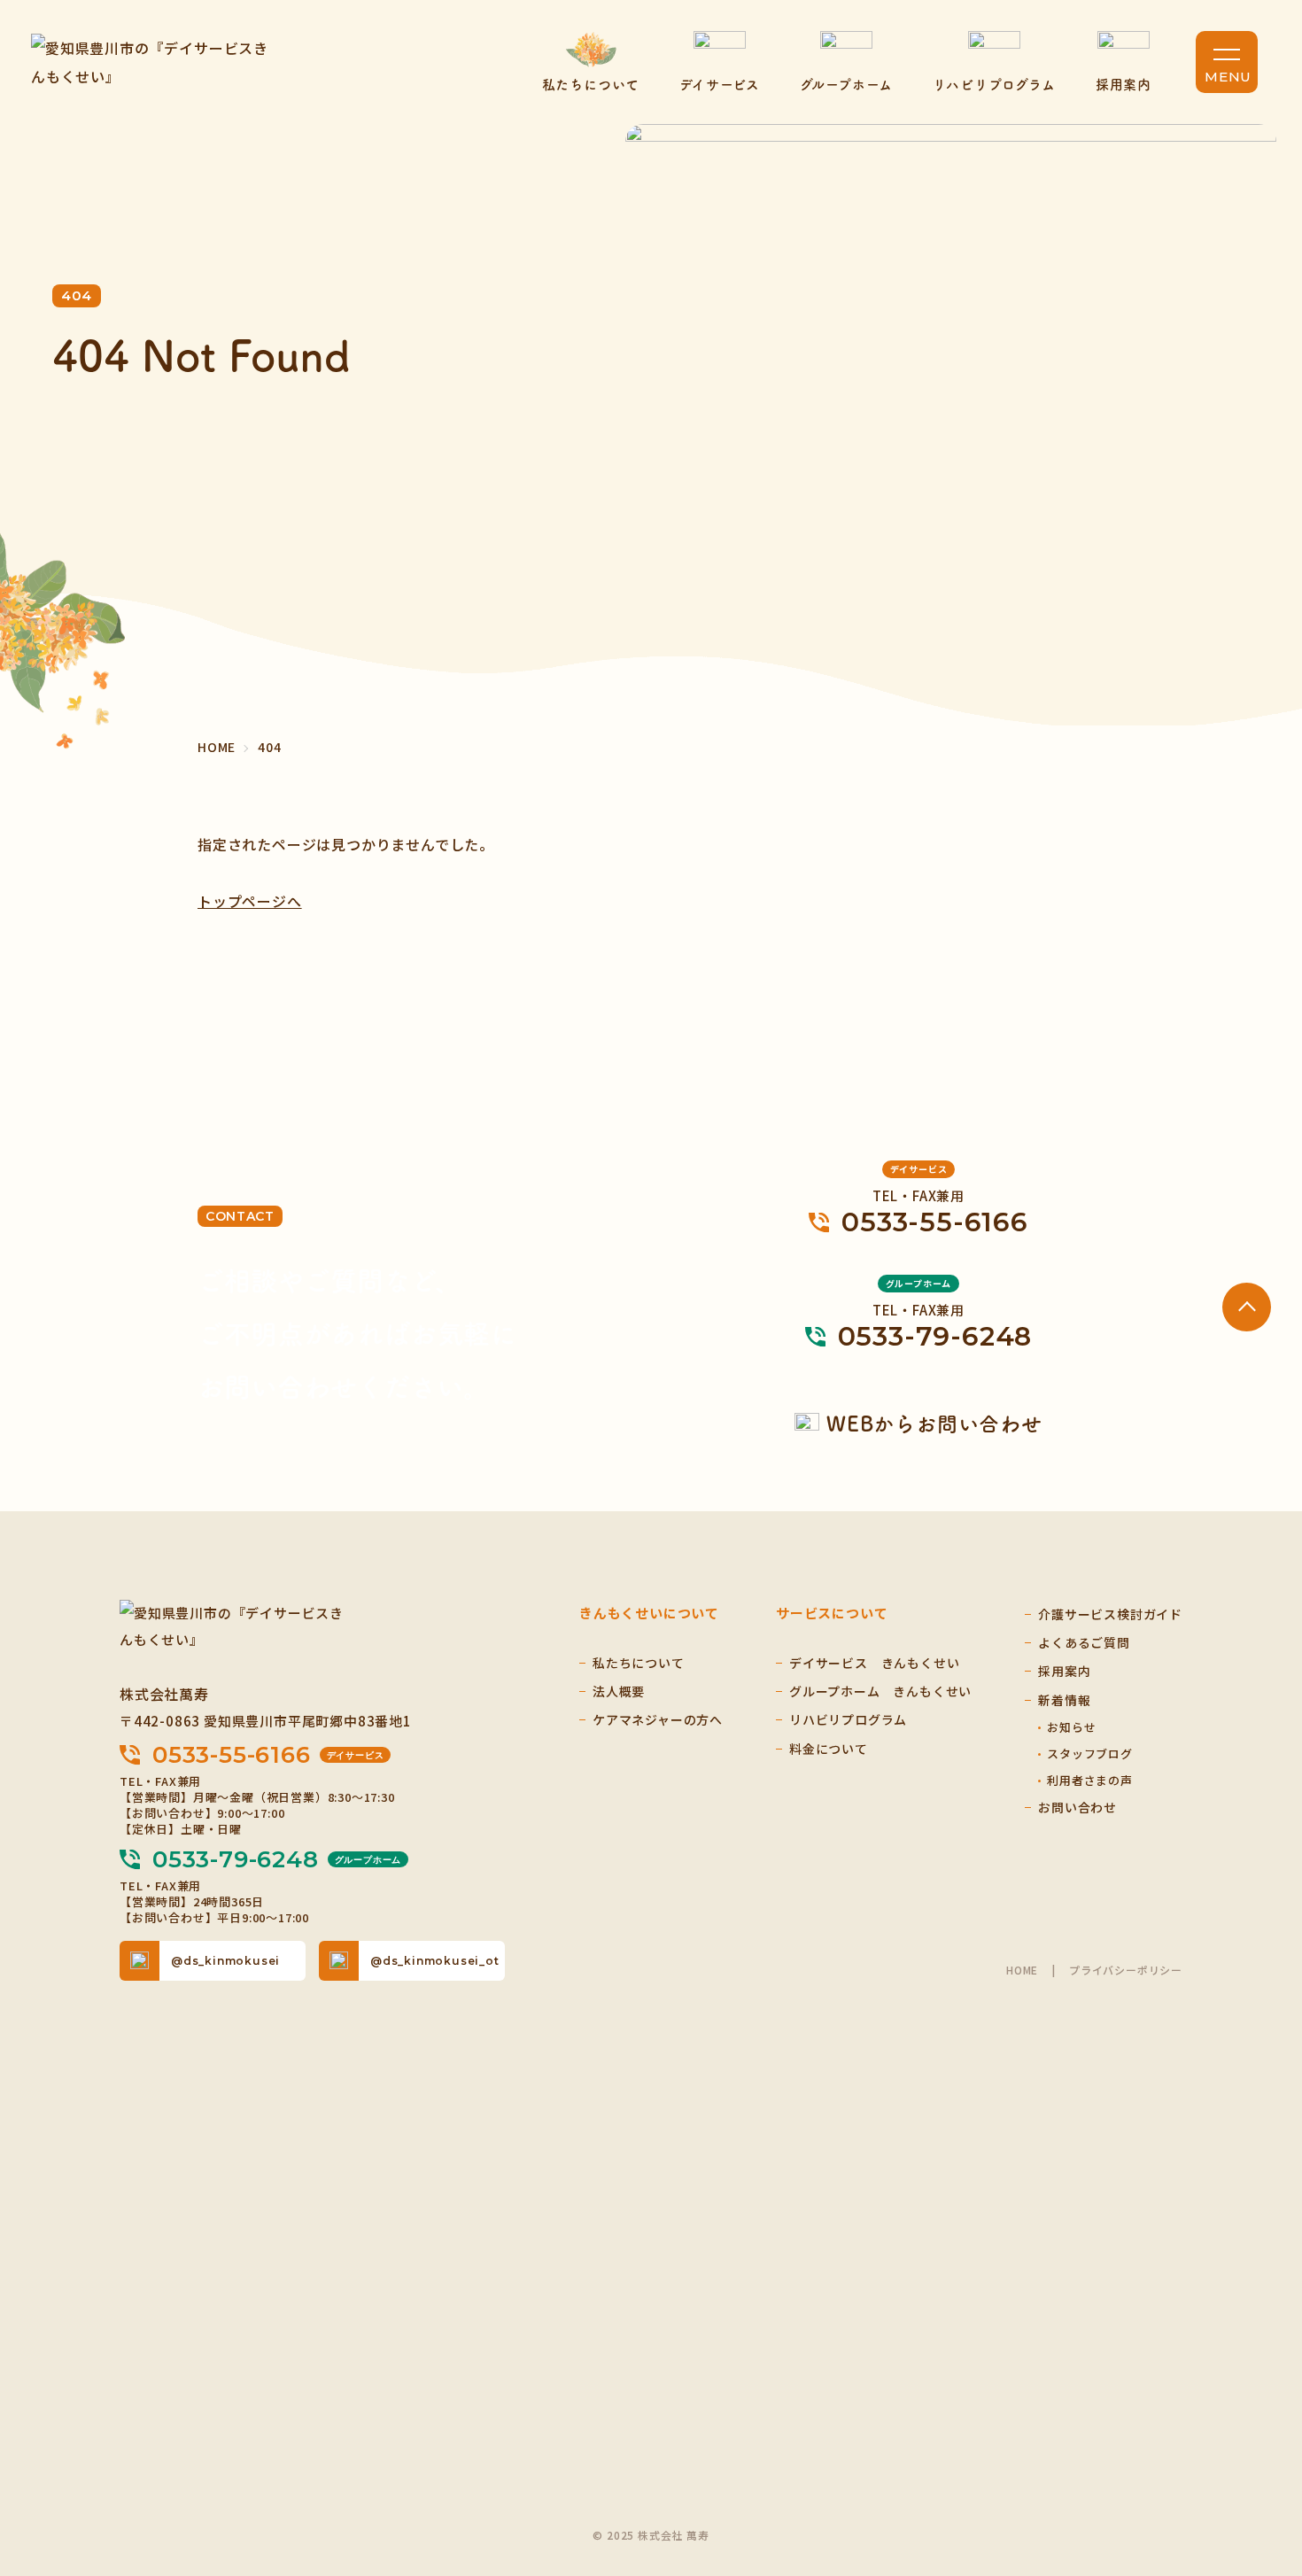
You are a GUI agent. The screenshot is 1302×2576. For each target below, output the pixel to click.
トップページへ (250, 901)
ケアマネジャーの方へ (658, 1719)
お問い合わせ (1077, 1807)
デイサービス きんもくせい (874, 1663)
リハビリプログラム (994, 84)
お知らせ (1071, 1727)
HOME (1022, 1970)
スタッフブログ (1090, 1754)
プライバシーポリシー (1126, 1970)
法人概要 (619, 1691)
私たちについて (591, 84)
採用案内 (1124, 84)
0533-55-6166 (268, 1755)
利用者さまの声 (1090, 1780)
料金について (829, 1749)
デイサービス (720, 84)
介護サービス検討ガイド (1110, 1614)
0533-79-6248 (277, 1859)
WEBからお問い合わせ (934, 1423)
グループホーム (846, 84)
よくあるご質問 (1084, 1642)
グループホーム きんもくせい (880, 1691)
